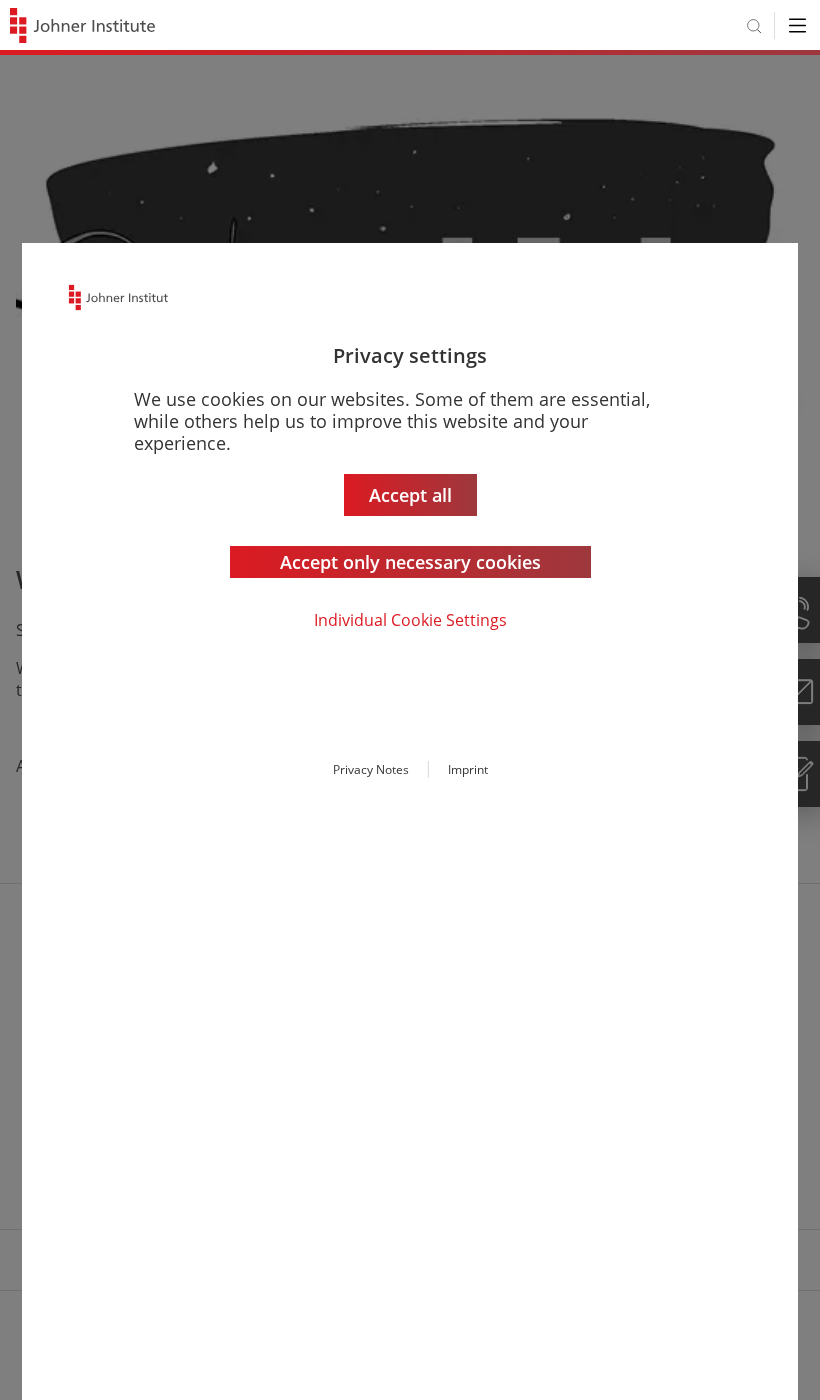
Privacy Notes (371, 769)
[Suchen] (754, 25)
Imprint (468, 769)
